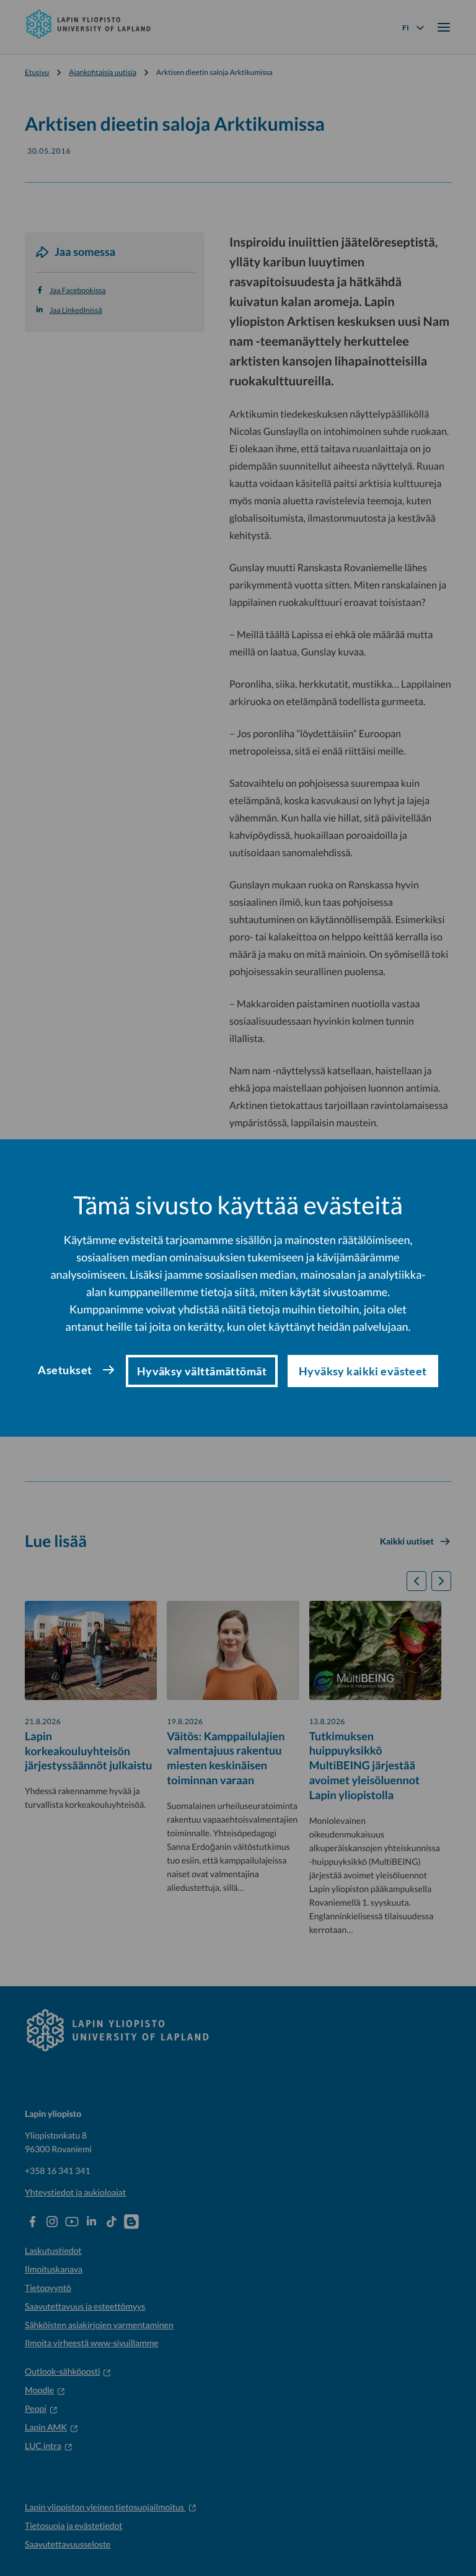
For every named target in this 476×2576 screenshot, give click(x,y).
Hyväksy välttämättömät (202, 1371)
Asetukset (65, 1370)
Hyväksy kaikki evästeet (363, 1371)
